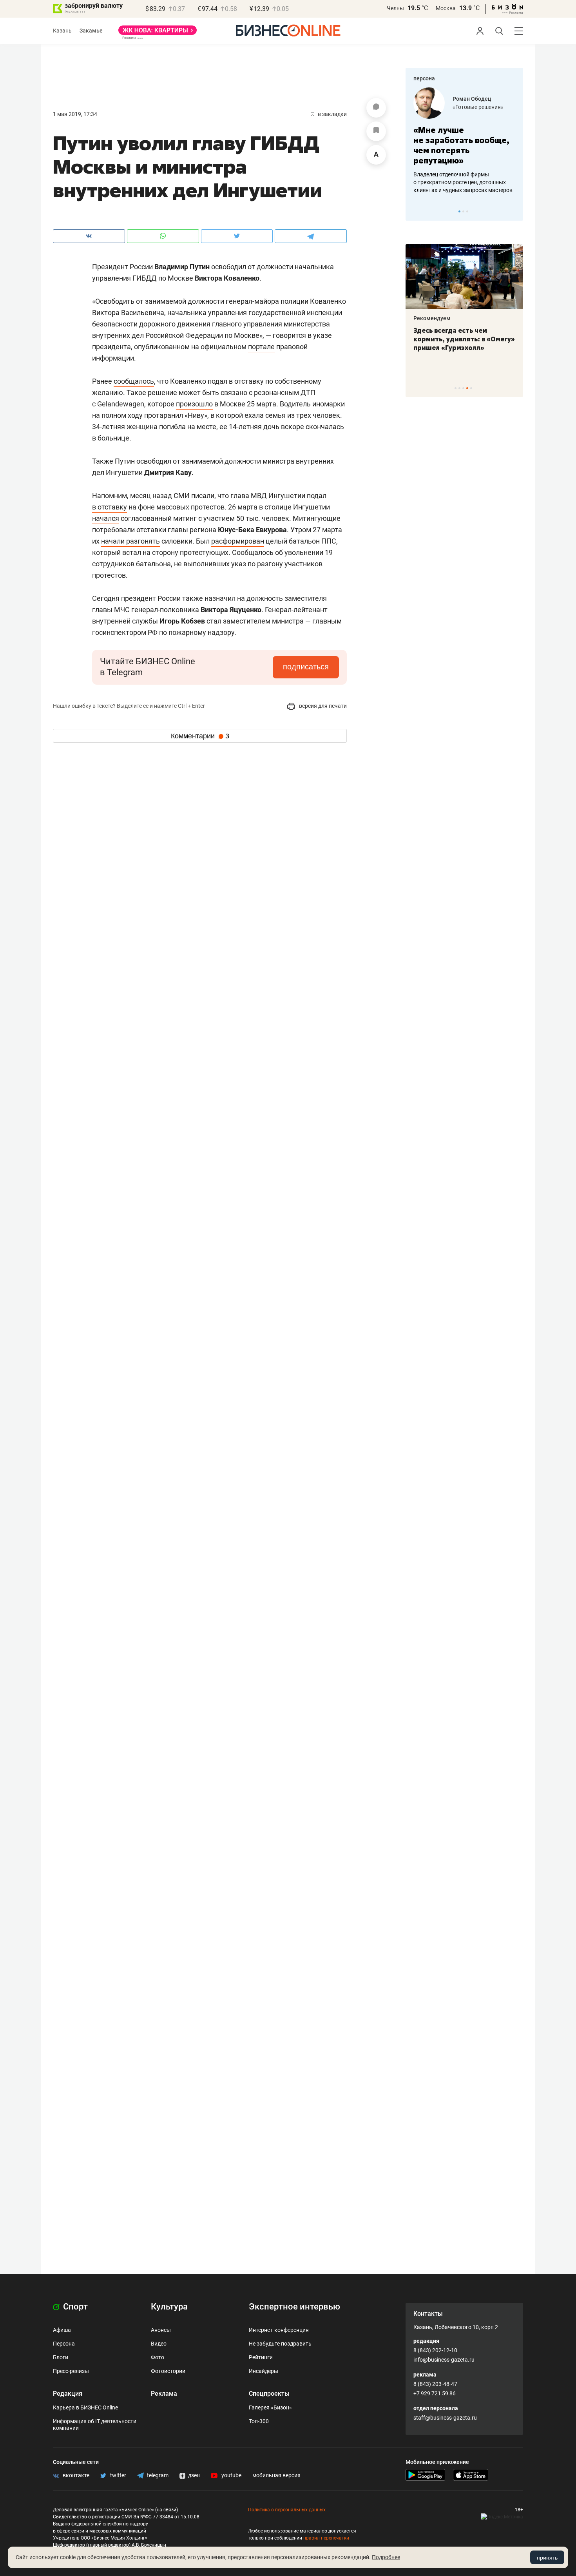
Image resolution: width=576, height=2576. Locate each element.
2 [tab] (463, 211)
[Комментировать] (376, 108)
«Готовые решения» (478, 107)
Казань (62, 31)
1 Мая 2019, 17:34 (75, 114)
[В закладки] (376, 131)
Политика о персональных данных (287, 2510)
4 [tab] (467, 388)
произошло (194, 404)
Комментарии (200, 736)
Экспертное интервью (294, 2307)
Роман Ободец (472, 99)
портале (261, 347)
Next (514, 211)
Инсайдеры (264, 2371)
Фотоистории (168, 2371)
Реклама (164, 2394)
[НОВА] (158, 33)
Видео (159, 2344)
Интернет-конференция (279, 2330)
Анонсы (161, 2330)
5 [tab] (471, 388)
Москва (446, 8)
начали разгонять (130, 541)
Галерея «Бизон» (270, 2407)
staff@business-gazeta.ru (445, 2418)
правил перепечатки (326, 2538)
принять (547, 2558)
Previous (417, 211)
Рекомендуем (432, 318)
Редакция (68, 2394)
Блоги (61, 2357)
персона (424, 78)
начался (106, 518)
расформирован (238, 541)
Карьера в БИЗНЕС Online (85, 2407)
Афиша (62, 2330)
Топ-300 (259, 2421)
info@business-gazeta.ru (444, 2360)
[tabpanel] (464, 141)
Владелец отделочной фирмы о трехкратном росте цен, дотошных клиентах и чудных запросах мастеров (463, 182)
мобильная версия (276, 2475)
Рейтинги (261, 2357)
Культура (169, 2307)
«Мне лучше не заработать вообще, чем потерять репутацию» (461, 145)
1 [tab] (459, 211)
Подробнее (386, 2557)
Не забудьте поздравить (280, 2344)
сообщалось (134, 381)
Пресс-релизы (71, 2371)
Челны (395, 8)
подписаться (306, 667)
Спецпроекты (269, 2394)
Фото (158, 2357)
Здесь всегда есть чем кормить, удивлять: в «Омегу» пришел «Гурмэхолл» (464, 339)
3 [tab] (467, 211)
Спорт (74, 2307)
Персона (64, 2344)
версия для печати (322, 706)
